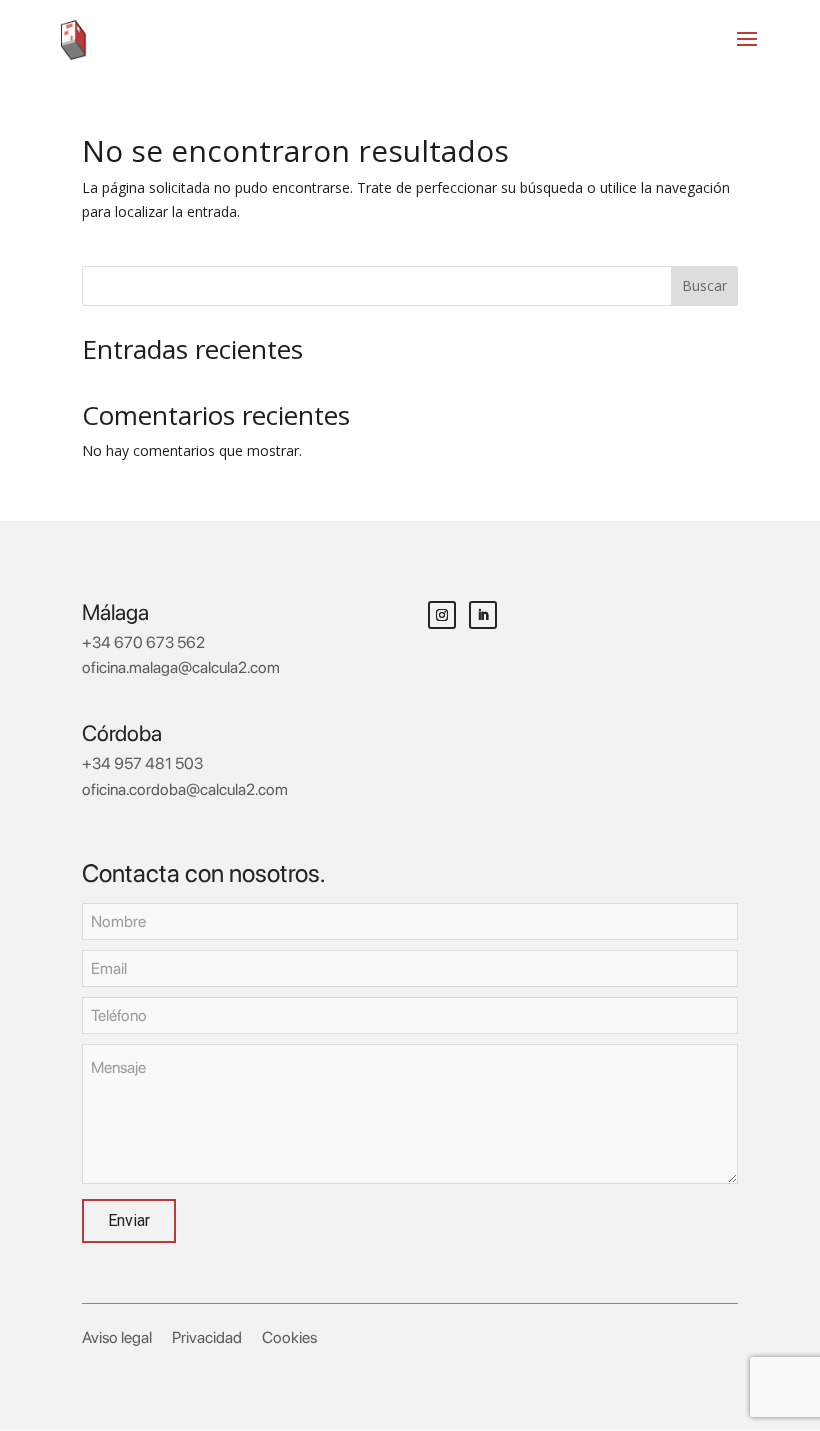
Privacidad (207, 1337)
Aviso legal (117, 1337)
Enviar (129, 1220)
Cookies (289, 1337)
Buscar (704, 285)
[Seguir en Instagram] (442, 615)
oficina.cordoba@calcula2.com (185, 789)
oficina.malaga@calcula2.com (181, 667)
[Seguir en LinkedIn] (483, 615)
